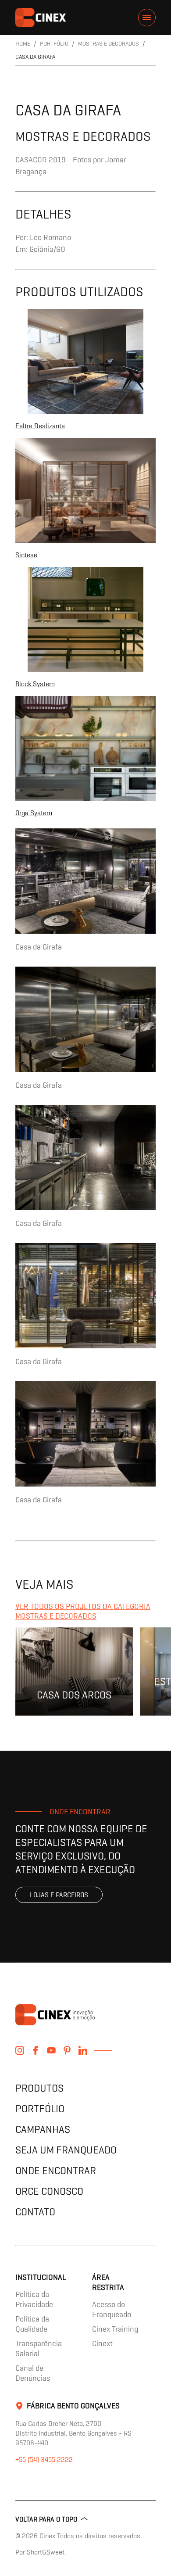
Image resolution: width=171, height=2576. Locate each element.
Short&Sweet (46, 2552)
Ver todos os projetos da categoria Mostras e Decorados (83, 1611)
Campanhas (43, 2129)
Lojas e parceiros (59, 1895)
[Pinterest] (67, 2050)
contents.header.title (41, 18)
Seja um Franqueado (66, 2150)
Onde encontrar (56, 2170)
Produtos (39, 2088)
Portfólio (40, 2108)
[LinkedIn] (83, 2050)
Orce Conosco (49, 2191)
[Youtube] (51, 2050)
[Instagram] (20, 2050)
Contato (35, 2212)
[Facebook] (36, 2050)
